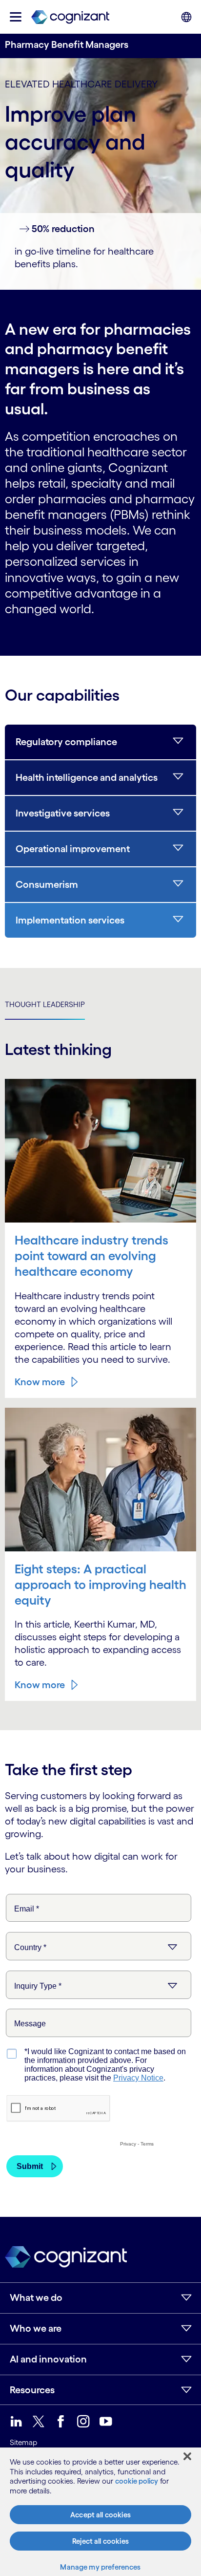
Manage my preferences (100, 2567)
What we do (36, 2297)
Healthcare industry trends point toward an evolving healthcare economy (91, 1256)
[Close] (187, 2456)
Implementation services (70, 920)
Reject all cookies (100, 2541)
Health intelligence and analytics (87, 777)
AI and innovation (48, 2359)
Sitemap (23, 2442)
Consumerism (47, 884)
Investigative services (63, 813)
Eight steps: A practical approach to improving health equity (100, 1584)
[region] (100, 2512)
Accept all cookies (100, 2515)
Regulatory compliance (66, 742)
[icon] (16, 17)
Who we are (36, 2328)
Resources (32, 2390)
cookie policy (137, 2481)
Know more (40, 1382)
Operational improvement (73, 849)
